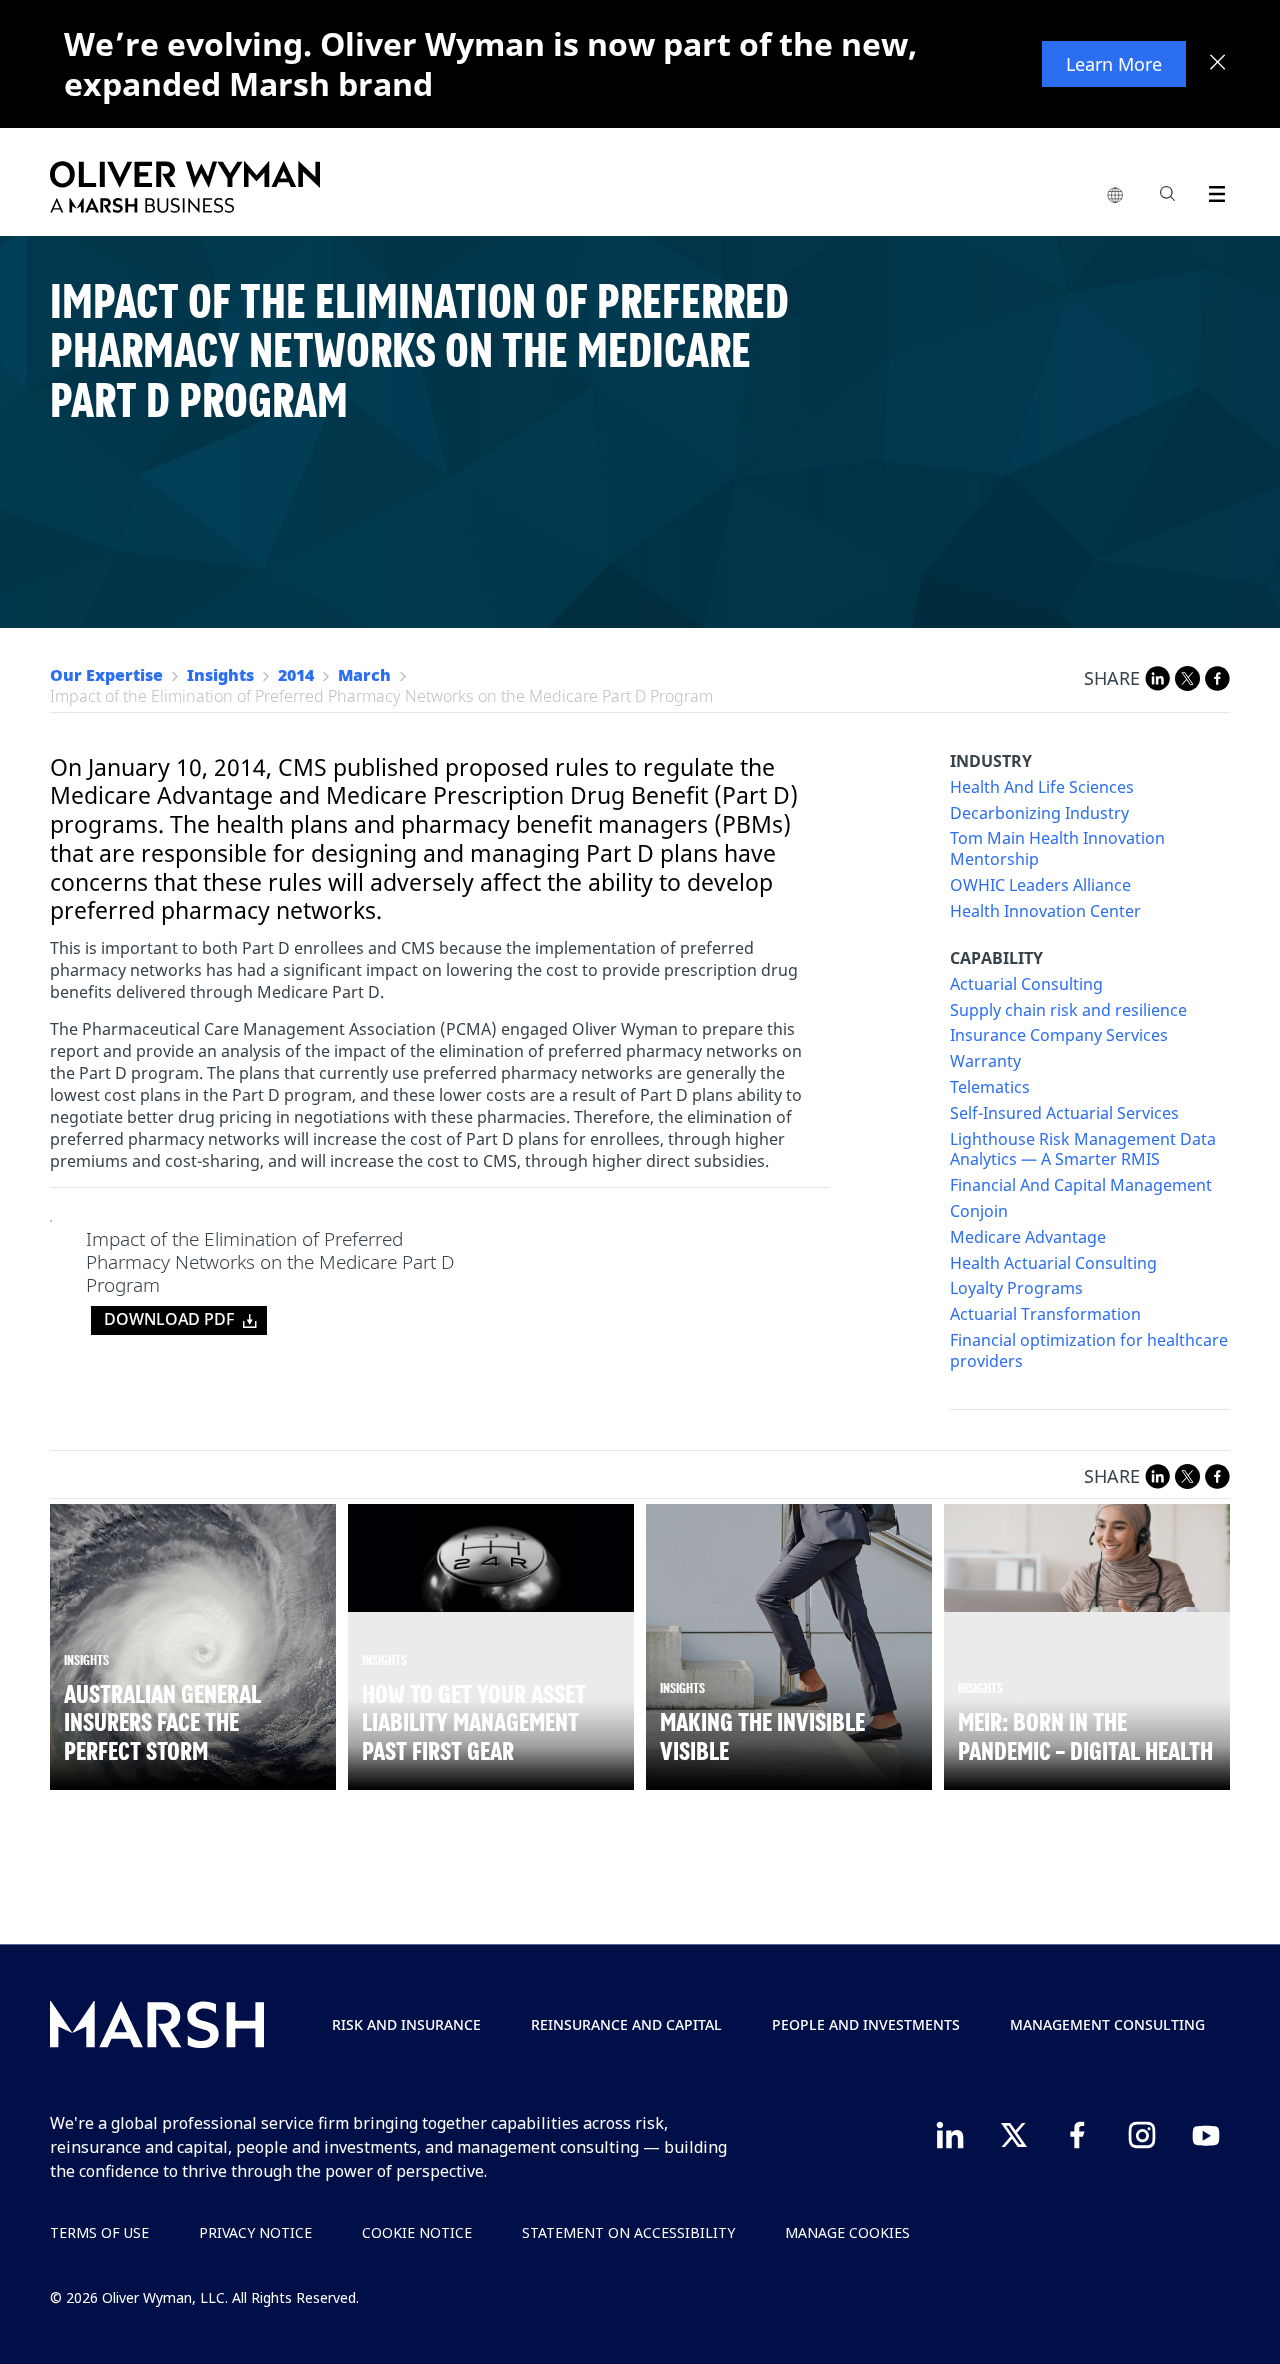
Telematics (990, 1087)
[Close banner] (1218, 64)
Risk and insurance (406, 2024)
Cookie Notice (417, 2232)
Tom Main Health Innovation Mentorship (1057, 849)
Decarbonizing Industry (1039, 813)
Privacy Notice (255, 2232)
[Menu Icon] (1212, 190)
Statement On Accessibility (628, 2232)
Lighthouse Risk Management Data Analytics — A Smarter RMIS (1083, 1150)
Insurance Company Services (1059, 1035)
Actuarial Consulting (1026, 984)
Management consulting (1107, 2024)
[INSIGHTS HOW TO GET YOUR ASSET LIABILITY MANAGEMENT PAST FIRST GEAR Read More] (491, 1557)
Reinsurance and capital (626, 2024)
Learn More (1114, 64)
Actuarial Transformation (1045, 1314)
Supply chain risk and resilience (1068, 1010)
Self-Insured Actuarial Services (1064, 1113)
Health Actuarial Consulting (1053, 1263)
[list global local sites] (1115, 196)
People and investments (866, 2024)
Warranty (985, 1061)
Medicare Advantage (1028, 1237)
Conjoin (979, 1211)
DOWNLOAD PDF (169, 1319)
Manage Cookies (847, 2232)
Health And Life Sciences (1042, 787)
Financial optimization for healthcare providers (1089, 1351)
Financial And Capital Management (1081, 1185)
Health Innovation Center (1045, 911)
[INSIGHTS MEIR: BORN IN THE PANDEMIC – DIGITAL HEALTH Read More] (1087, 1558)
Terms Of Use (99, 2232)
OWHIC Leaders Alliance (1040, 885)
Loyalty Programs (1016, 1288)
